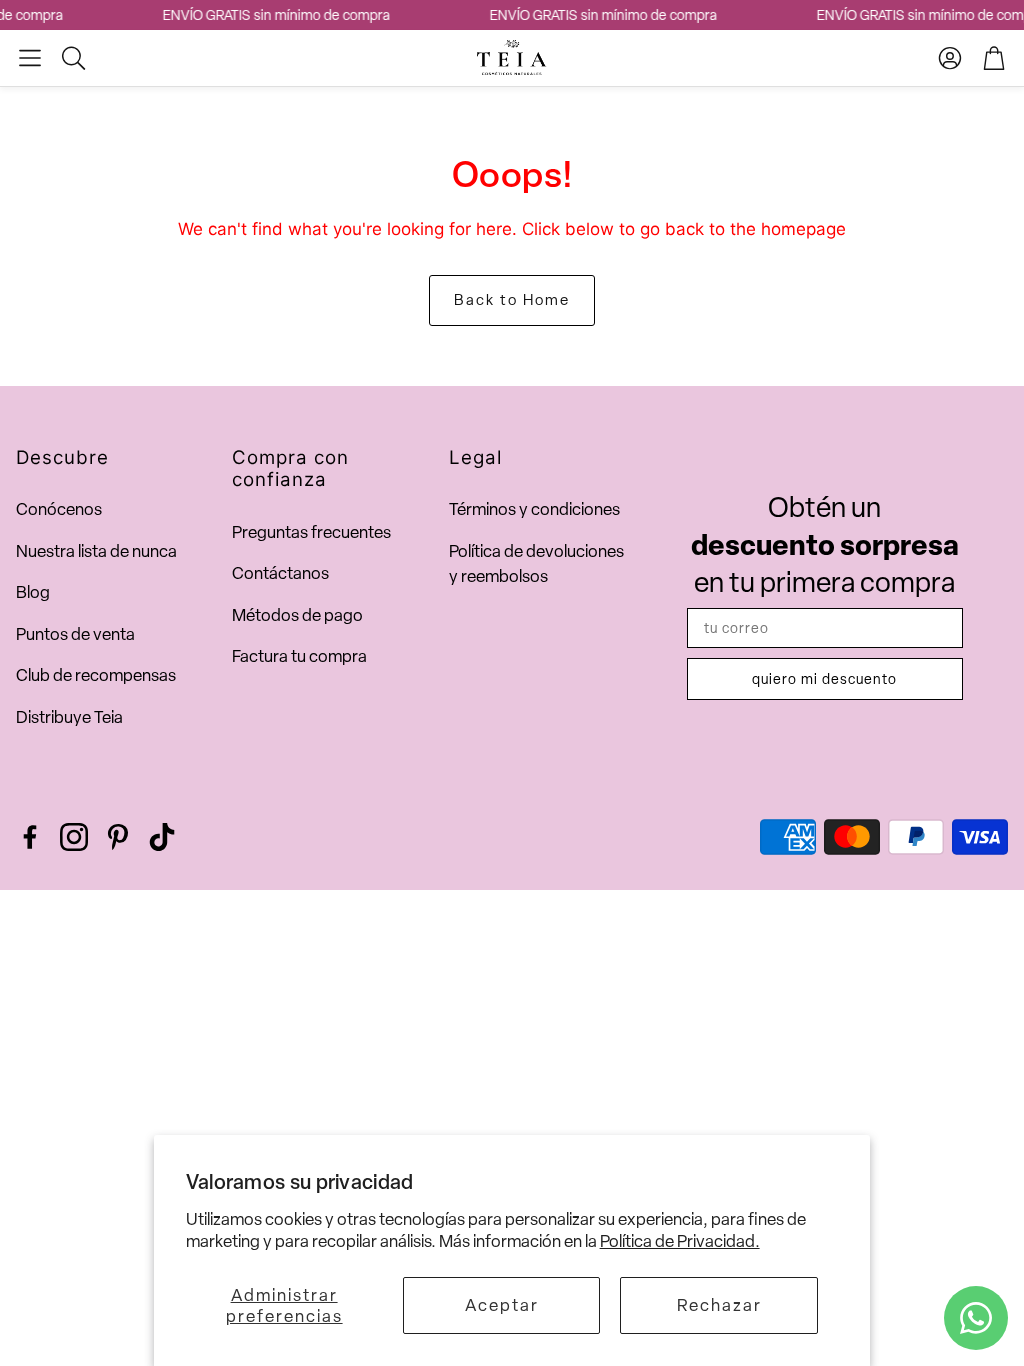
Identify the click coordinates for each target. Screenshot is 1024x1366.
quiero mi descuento (824, 679)
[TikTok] (162, 837)
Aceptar (502, 1305)
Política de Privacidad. (680, 1241)
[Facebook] (30, 837)
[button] (30, 58)
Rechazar (719, 1305)
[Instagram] (74, 837)
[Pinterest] (118, 837)
